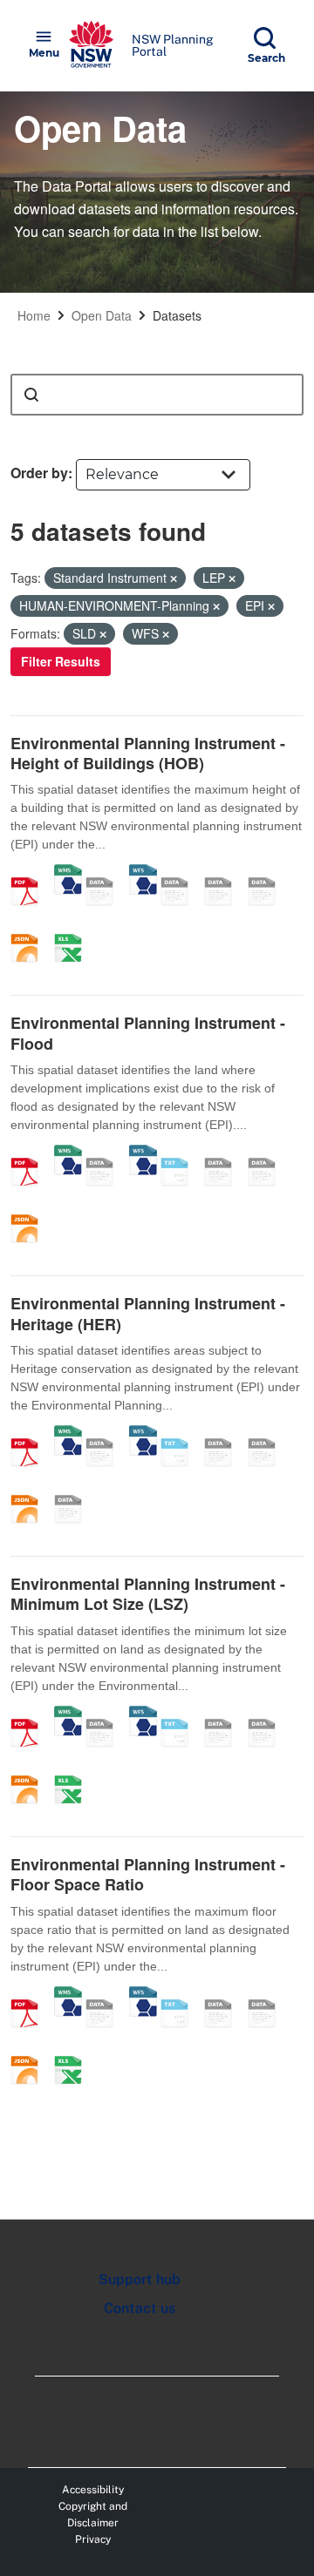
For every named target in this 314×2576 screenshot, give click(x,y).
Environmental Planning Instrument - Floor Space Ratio (148, 1874)
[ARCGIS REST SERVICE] (106, 873)
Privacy (93, 2539)
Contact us (140, 2308)
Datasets (177, 315)
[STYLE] (181, 873)
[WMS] (68, 873)
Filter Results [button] (61, 661)
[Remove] (174, 578)
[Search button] (31, 395)
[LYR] (74, 1491)
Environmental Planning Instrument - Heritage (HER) (148, 1313)
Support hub (140, 2279)
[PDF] (31, 873)
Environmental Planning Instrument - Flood (148, 1033)
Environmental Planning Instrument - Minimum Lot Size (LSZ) (148, 1594)
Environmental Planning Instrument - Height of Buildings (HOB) (148, 753)
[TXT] (181, 1153)
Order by (39, 473)
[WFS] (143, 873)
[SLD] (224, 873)
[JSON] (31, 930)
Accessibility (93, 2490)
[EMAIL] (268, 873)
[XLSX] (74, 930)
